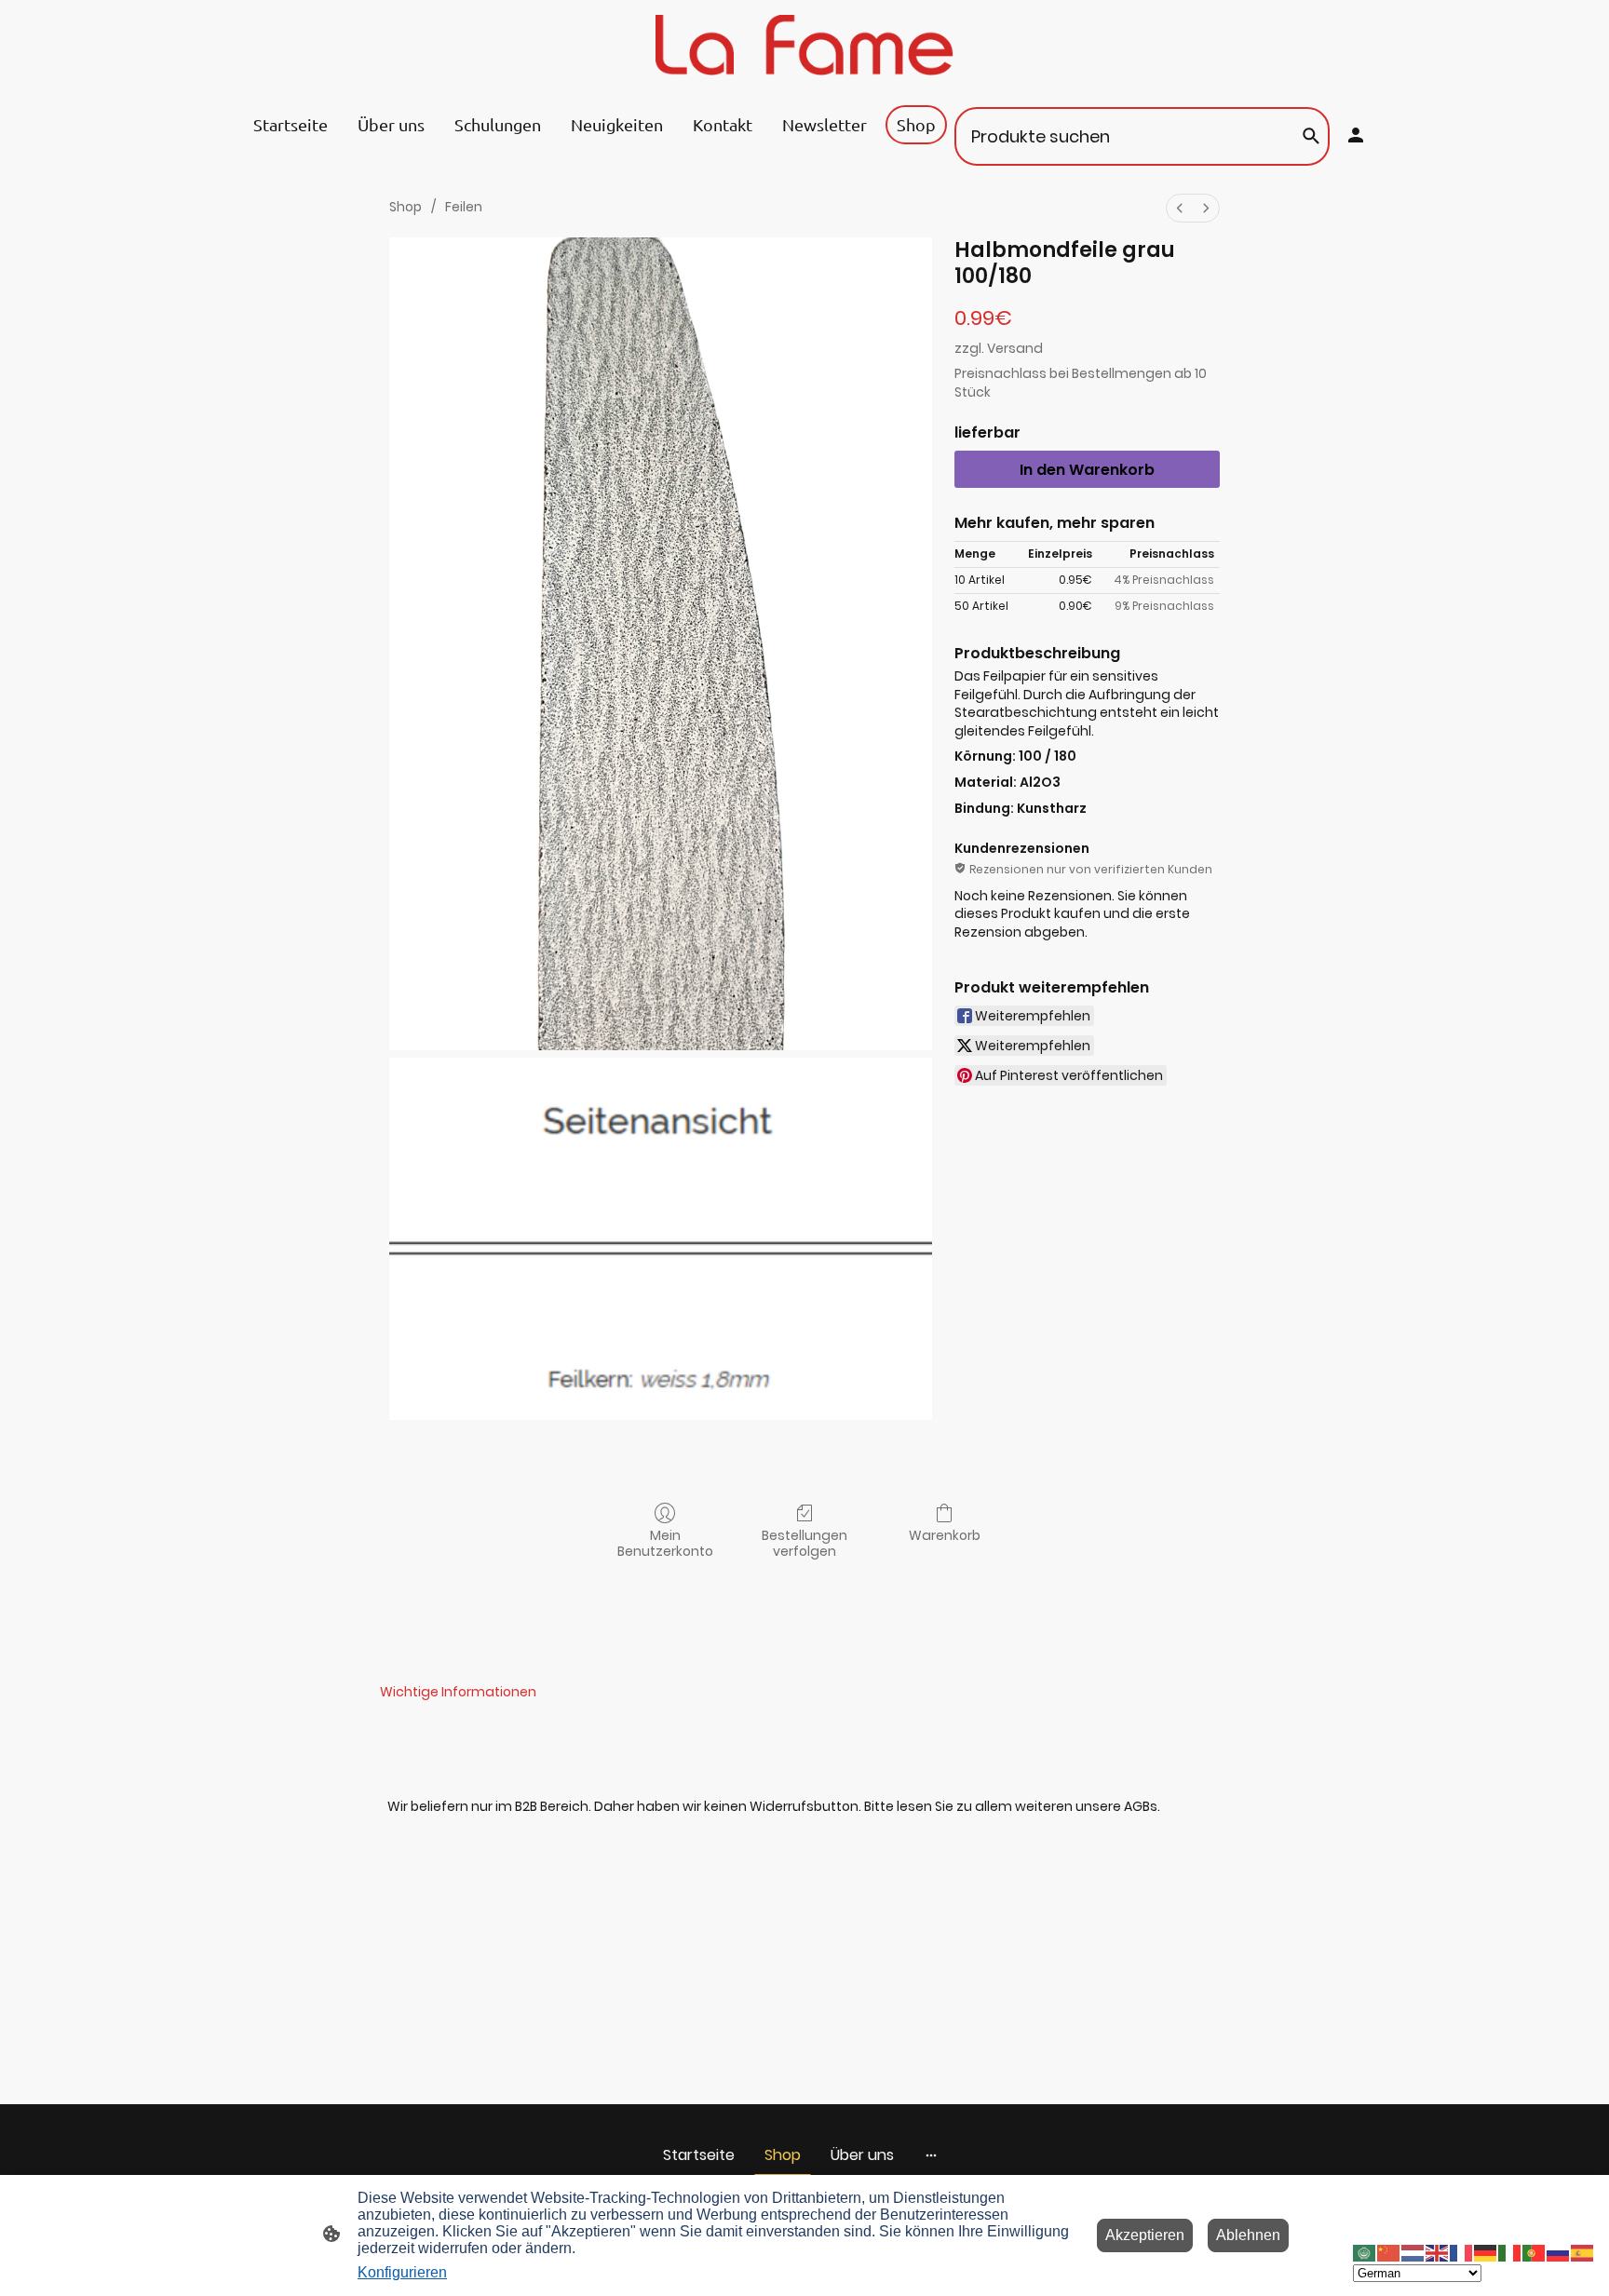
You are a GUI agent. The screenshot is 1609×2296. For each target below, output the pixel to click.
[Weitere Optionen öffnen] (931, 2155)
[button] (1365, 2252)
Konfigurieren (402, 2272)
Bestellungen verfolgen (804, 1543)
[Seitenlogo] (804, 45)
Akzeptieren (1145, 2235)
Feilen (464, 207)
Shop (406, 207)
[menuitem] (1180, 208)
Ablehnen (1248, 2235)
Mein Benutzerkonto (665, 1543)
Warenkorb (945, 1535)
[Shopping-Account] (1356, 135)
